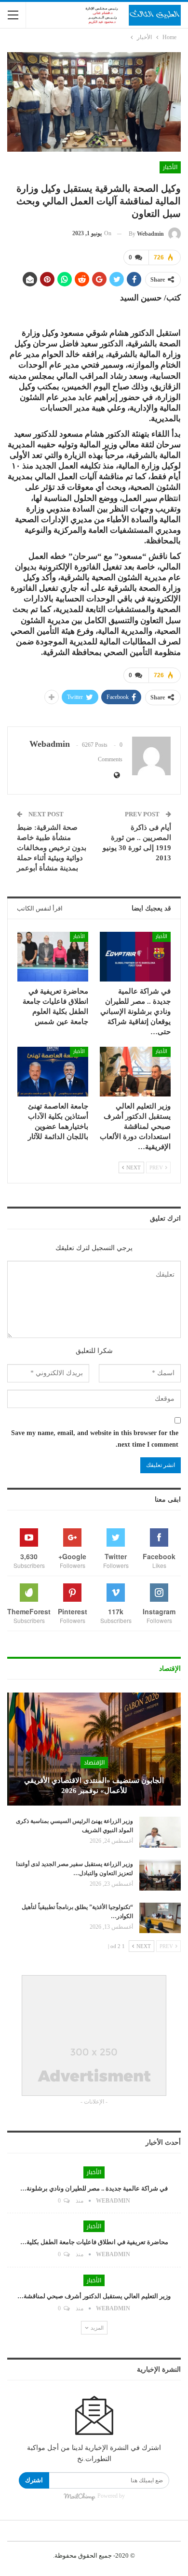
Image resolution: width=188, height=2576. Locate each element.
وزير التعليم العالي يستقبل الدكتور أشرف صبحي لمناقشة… (94, 2296)
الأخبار (170, 167)
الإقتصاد (94, 1763)
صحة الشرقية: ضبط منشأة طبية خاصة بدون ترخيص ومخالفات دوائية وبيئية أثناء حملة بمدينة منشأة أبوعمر (52, 848)
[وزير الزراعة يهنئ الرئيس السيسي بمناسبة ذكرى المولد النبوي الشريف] (160, 1832)
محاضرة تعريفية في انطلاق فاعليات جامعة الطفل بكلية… (94, 2242)
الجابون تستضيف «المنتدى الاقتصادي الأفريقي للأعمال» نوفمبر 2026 (94, 1786)
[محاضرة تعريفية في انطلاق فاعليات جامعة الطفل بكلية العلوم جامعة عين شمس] (53, 957)
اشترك (34, 2480)
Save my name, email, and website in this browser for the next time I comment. (95, 1439)
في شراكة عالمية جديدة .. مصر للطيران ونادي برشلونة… (94, 2188)
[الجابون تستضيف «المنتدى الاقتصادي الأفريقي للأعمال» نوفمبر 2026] (94, 1749)
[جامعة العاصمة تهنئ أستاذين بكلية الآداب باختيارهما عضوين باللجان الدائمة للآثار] (53, 1072)
